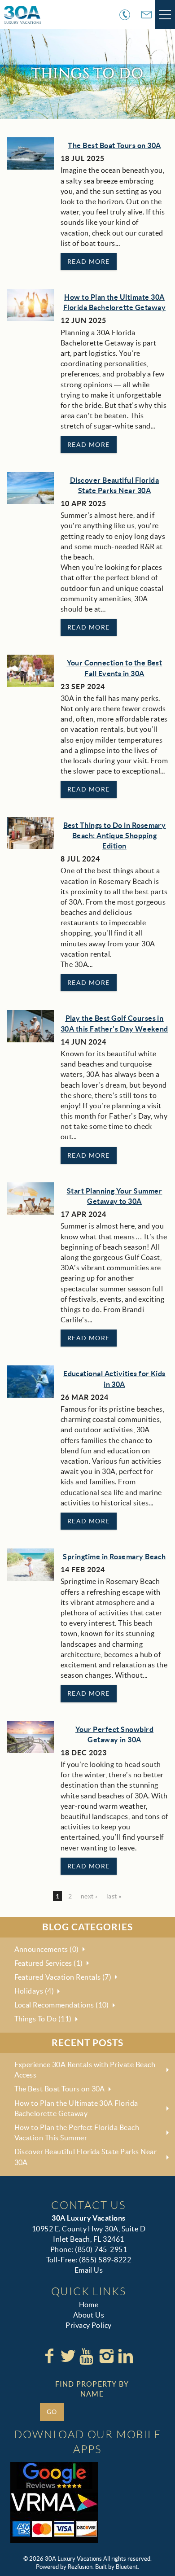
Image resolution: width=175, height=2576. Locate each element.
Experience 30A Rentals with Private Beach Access (85, 2070)
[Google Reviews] (54, 2475)
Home (89, 2305)
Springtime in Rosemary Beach (114, 1557)
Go (52, 2412)
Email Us (89, 2270)
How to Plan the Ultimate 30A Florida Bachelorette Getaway (76, 2108)
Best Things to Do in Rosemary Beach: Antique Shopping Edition (115, 835)
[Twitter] (68, 2356)
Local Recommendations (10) (62, 2005)
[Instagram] (106, 2356)
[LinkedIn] (126, 2356)
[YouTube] (87, 2356)
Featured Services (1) (49, 1963)
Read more (89, 262)
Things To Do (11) (43, 2019)
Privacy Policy (89, 2325)
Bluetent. (127, 2567)
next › (89, 1896)
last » (114, 1896)
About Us (89, 2315)
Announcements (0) (47, 1949)
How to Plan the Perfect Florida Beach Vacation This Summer (77, 2132)
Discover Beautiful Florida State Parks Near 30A (86, 2157)
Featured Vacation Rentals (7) (63, 1977)
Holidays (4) (34, 1991)
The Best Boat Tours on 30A (114, 145)
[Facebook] (49, 2356)
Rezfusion (80, 2567)
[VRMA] (54, 2502)
